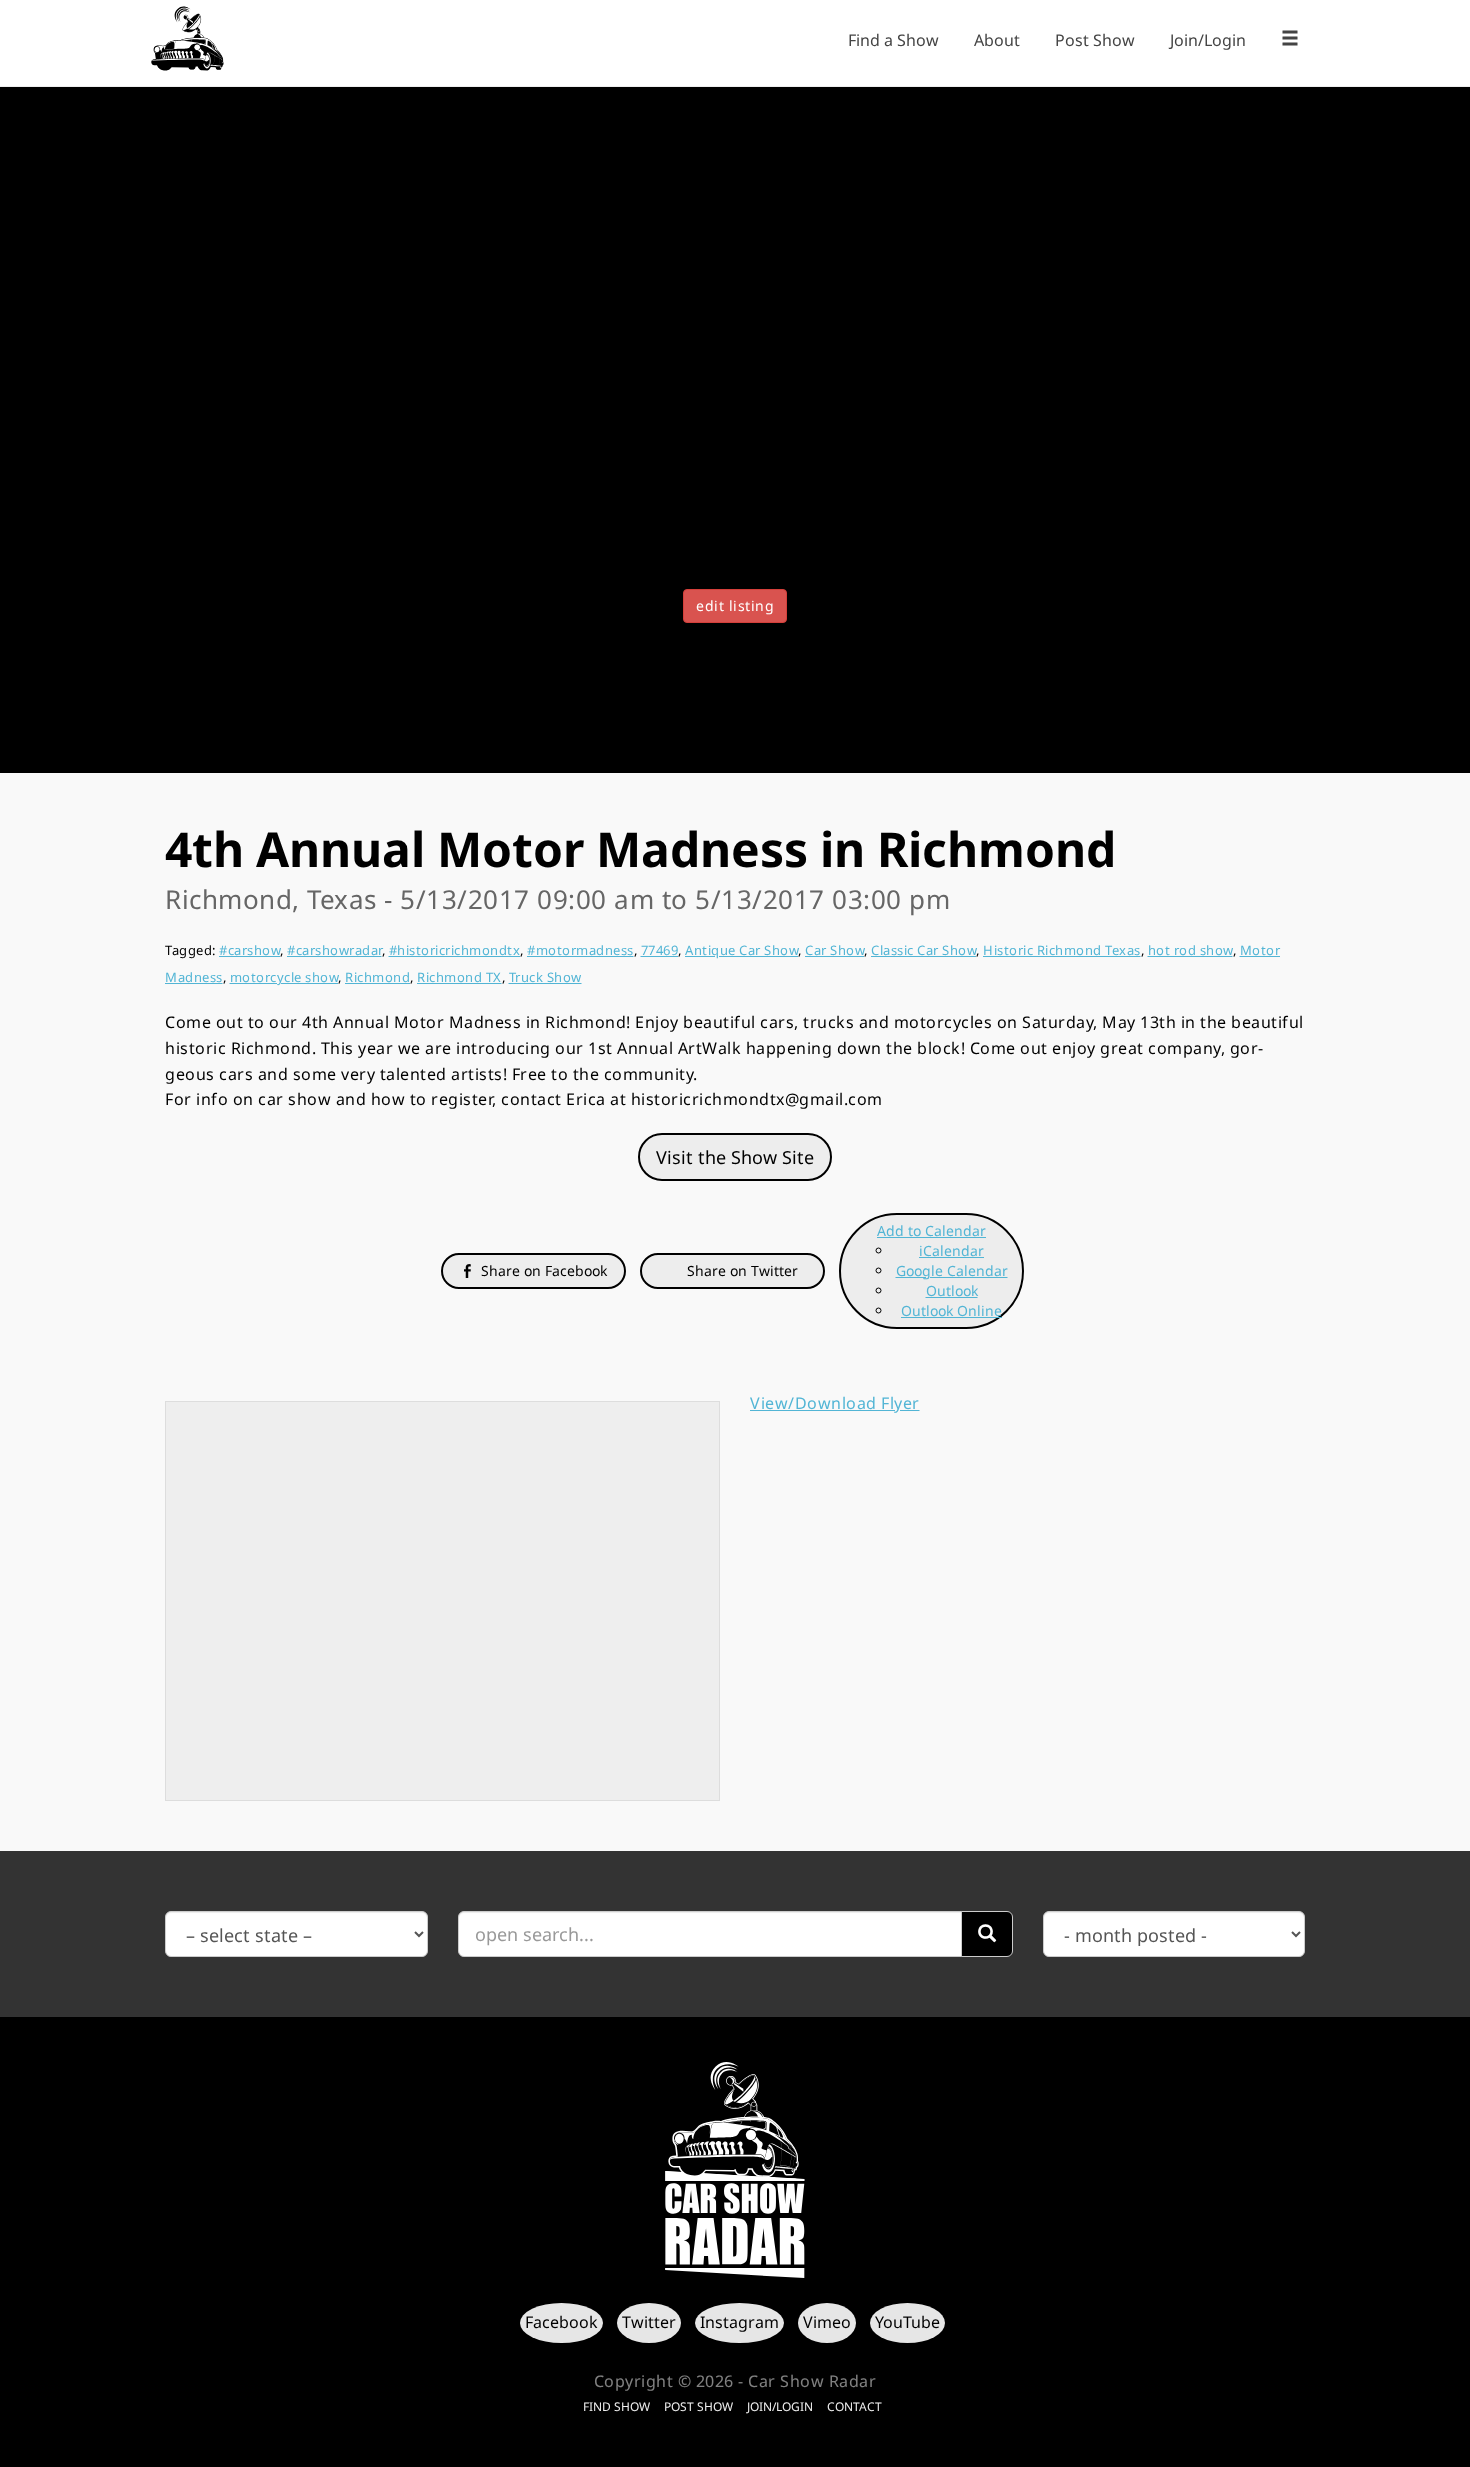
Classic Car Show (923, 950)
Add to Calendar (931, 1230)
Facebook (561, 2322)
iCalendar (951, 1250)
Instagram (739, 2322)
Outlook (952, 1290)
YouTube (907, 2322)
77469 (660, 950)
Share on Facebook (542, 1270)
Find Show (616, 2406)
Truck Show (545, 977)
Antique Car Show (741, 950)
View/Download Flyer (835, 1403)
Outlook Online (951, 1310)
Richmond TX (459, 977)
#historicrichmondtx (455, 950)
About (997, 40)
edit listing (735, 605)
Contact (854, 2406)
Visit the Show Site (735, 1157)
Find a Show (893, 40)
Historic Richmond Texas (1062, 950)
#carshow (249, 950)
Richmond (377, 977)
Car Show (834, 950)
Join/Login (1208, 40)
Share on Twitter (740, 1270)
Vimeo (827, 2322)
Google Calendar (952, 1270)
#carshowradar (334, 950)
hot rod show (1190, 950)
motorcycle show (284, 977)
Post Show (1095, 40)
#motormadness (580, 950)
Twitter (649, 2322)
